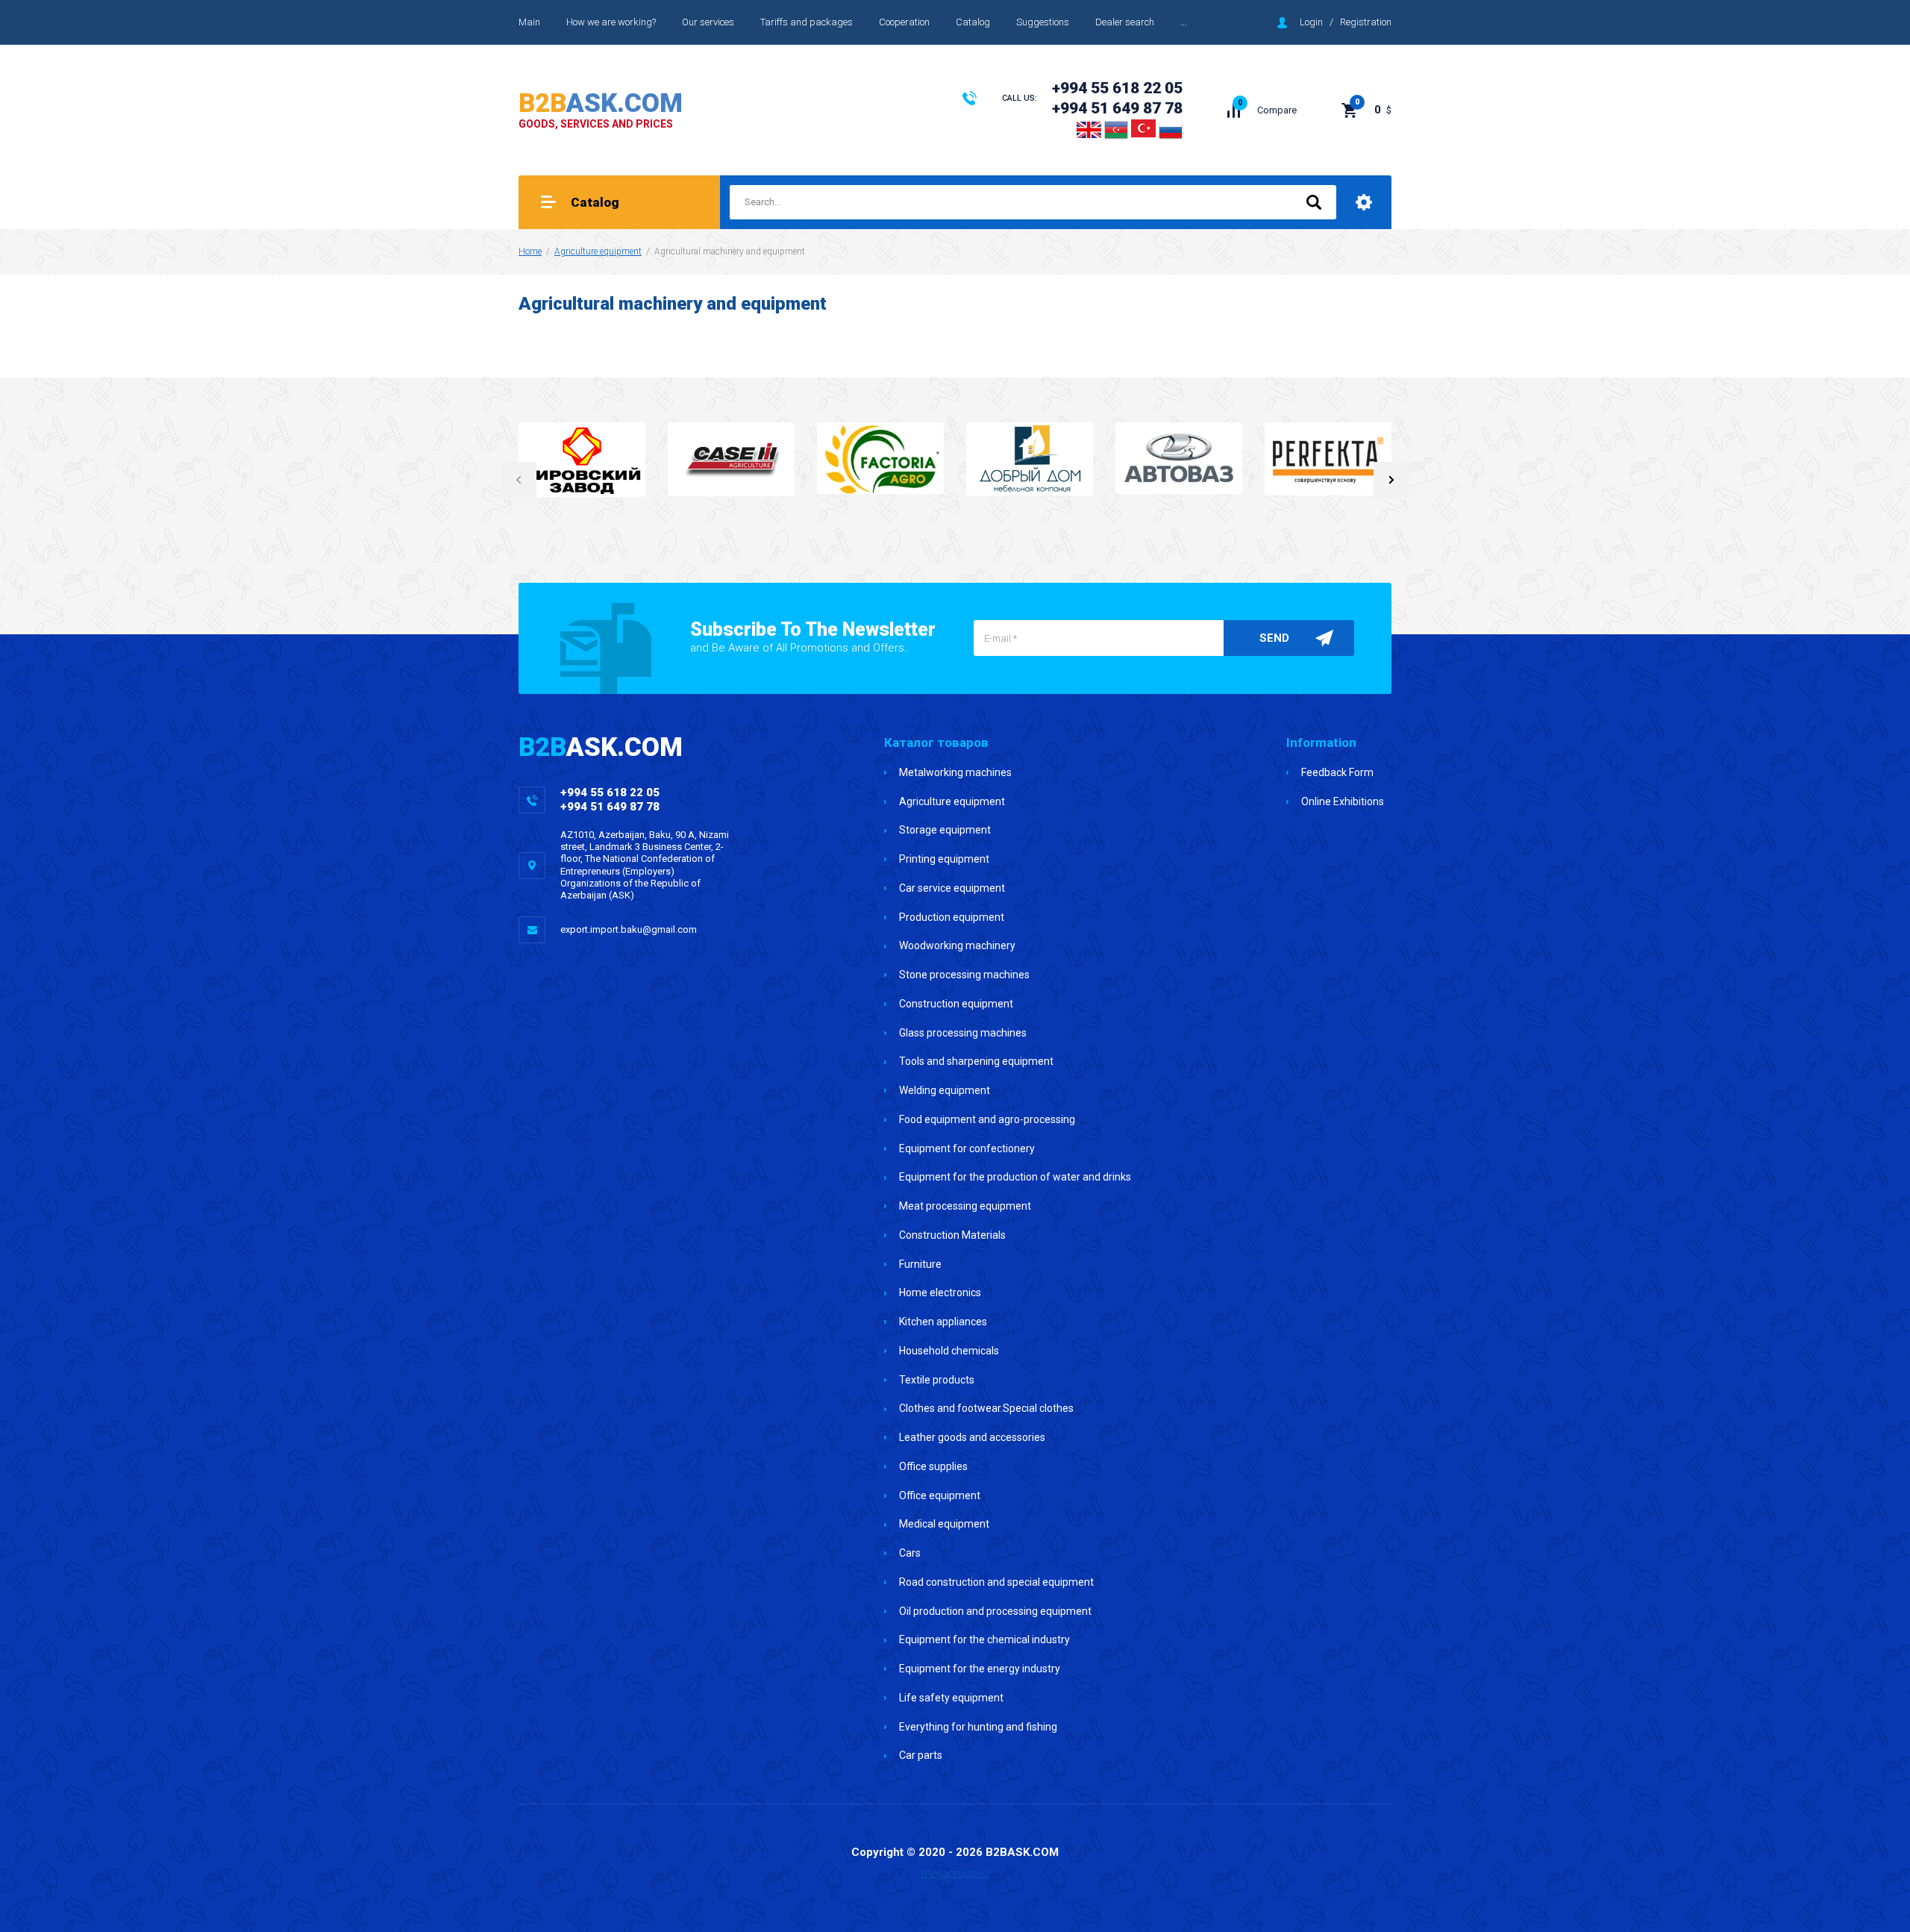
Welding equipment (945, 1090)
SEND (1274, 638)
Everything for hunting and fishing (978, 1727)
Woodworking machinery (957, 945)
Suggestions (1043, 22)
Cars (910, 1553)
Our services (708, 22)
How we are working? (611, 22)
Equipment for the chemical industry (984, 1639)
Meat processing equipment (965, 1206)
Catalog (973, 22)
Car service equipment (952, 888)
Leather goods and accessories (972, 1437)
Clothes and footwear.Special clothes (986, 1408)
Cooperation (904, 22)
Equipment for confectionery (967, 1148)
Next (1391, 480)
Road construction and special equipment (996, 1582)
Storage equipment (945, 830)
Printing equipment (944, 859)
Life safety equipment (951, 1698)
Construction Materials (952, 1235)
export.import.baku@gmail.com (629, 929)
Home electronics (940, 1292)
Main (529, 22)
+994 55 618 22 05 (1117, 88)
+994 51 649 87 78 (1117, 108)
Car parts (921, 1755)
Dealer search (1125, 22)
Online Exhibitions (1343, 801)
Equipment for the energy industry (980, 1669)
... (1184, 22)
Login (1311, 22)
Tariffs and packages (807, 22)
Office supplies (933, 1466)
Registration (1366, 22)
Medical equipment (944, 1524)
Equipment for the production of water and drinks (1015, 1177)
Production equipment (952, 917)
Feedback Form (1337, 772)
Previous (519, 480)
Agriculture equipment (598, 251)
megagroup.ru (955, 1873)
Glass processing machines (963, 1033)
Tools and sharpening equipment (976, 1061)
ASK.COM (601, 103)
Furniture (920, 1264)
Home (530, 251)
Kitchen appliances (943, 1322)
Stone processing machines (964, 975)
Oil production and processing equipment (995, 1611)
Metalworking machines (955, 772)
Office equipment (940, 1495)
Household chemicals (949, 1351)
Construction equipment (956, 1004)
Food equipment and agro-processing (987, 1119)
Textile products (937, 1380)
